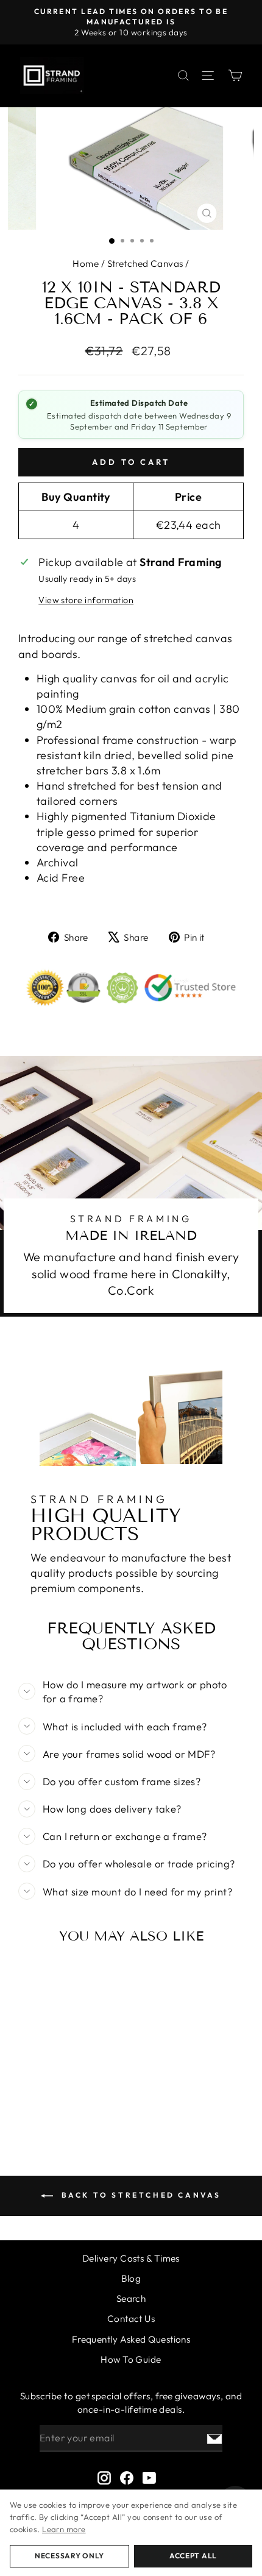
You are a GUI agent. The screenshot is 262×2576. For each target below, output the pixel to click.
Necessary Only (69, 2556)
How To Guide (131, 2359)
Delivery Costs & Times (131, 2258)
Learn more (64, 2529)
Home (86, 264)
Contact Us (131, 2319)
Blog (131, 2278)
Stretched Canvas (145, 264)
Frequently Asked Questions (131, 2339)
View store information (86, 600)
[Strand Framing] (52, 76)
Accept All (193, 2556)
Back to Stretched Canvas (140, 2195)
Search (131, 2298)
